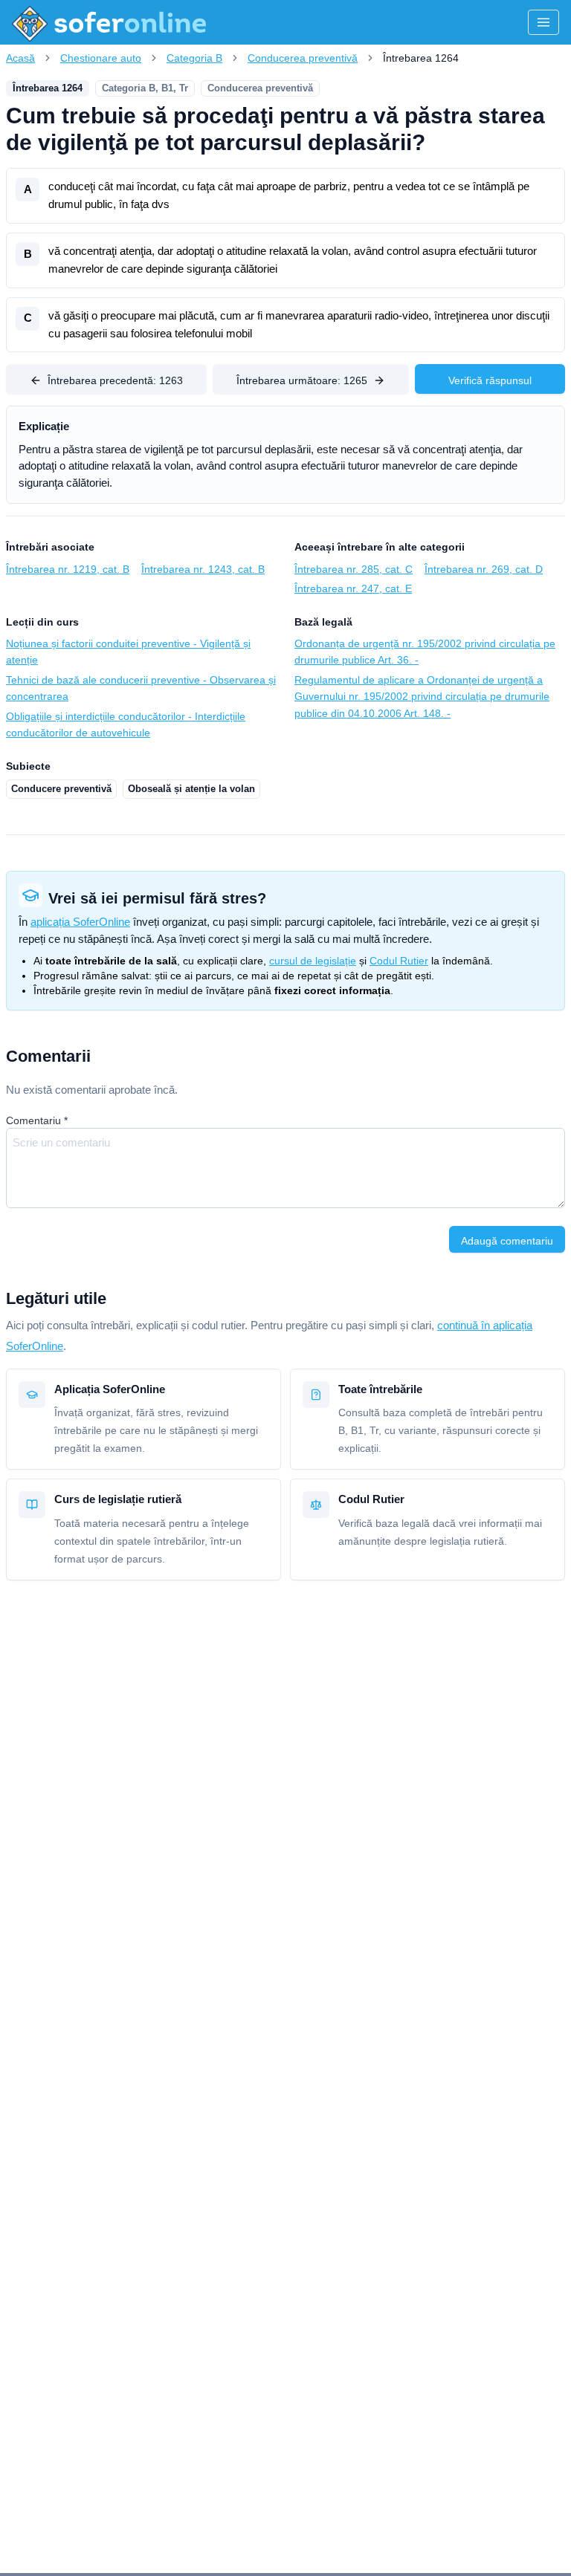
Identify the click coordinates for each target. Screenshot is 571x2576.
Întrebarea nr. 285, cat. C (354, 569)
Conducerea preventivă (303, 58)
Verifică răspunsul (490, 380)
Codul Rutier (399, 961)
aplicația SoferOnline (80, 922)
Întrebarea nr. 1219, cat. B (68, 569)
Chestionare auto (101, 58)
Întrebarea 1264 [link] (421, 58)
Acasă (20, 58)
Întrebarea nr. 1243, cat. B (203, 569)
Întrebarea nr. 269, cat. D (484, 569)
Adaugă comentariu (507, 1241)
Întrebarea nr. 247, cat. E (353, 588)
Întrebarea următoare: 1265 (302, 380)
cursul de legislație (313, 961)
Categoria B (194, 58)
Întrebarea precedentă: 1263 (115, 380)
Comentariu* (37, 1120)
